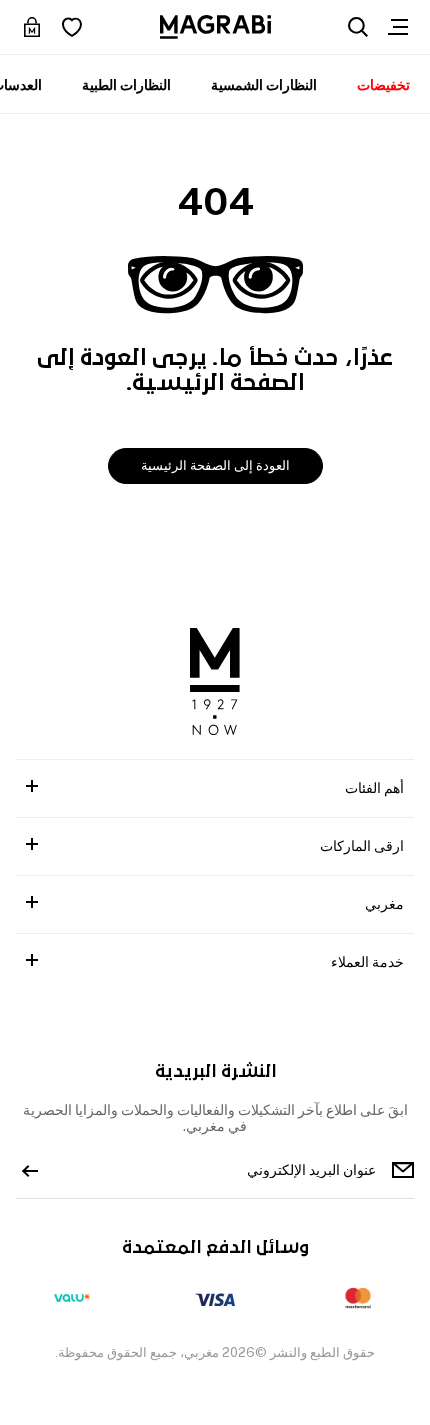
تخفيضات (383, 85)
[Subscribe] (30, 1170)
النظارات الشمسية (264, 85)
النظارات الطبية (126, 85)
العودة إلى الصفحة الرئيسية (215, 465)
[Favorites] (72, 27)
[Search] (358, 27)
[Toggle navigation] (398, 27)
